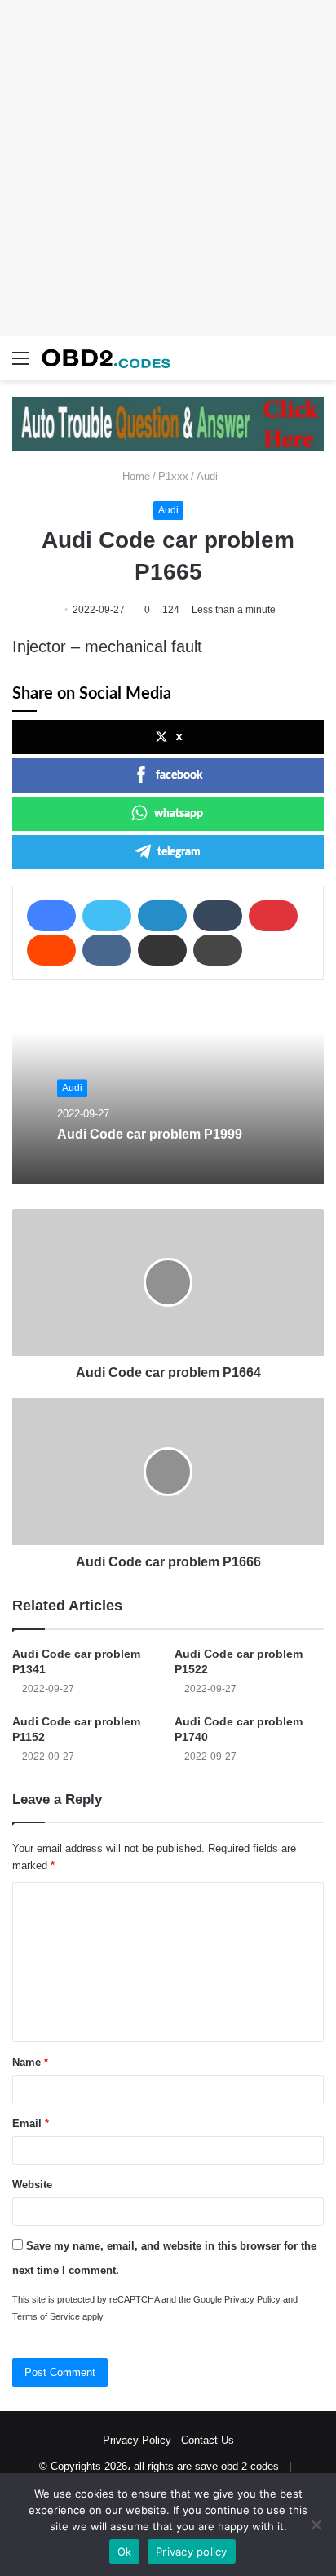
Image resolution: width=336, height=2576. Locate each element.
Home (135, 476)
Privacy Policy (252, 2299)
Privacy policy (192, 2552)
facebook (179, 775)
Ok (125, 2552)
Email (31, 2123)
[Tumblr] (218, 916)
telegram (179, 852)
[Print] (218, 950)
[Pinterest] (273, 916)
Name (30, 2062)
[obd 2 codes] (106, 358)
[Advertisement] (168, 168)
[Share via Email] (162, 950)
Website (32, 2185)
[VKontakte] (107, 950)
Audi (207, 476)
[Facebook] (51, 916)
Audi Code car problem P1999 (150, 1135)
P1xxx (173, 476)
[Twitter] (107, 916)
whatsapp (179, 814)
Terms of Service (46, 2316)
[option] (168, 1095)
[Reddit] (51, 950)
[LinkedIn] (162, 916)
